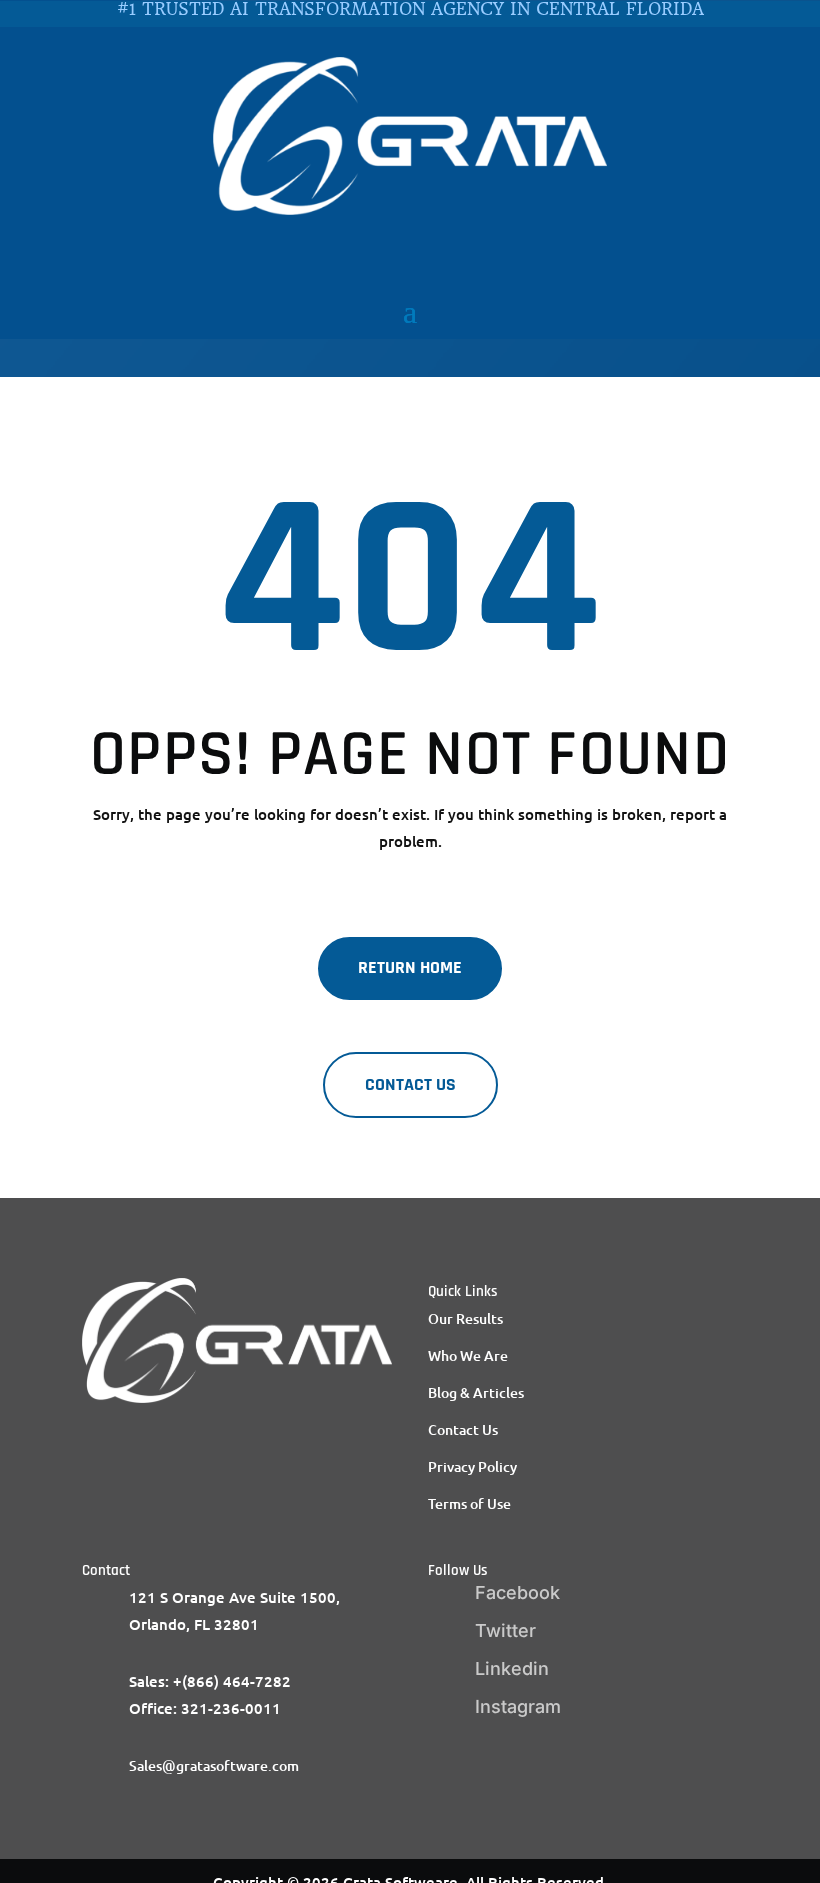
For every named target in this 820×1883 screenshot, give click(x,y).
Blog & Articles (476, 1392)
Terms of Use (469, 1503)
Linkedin (512, 1668)
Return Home (410, 967)
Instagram (518, 1706)
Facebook (517, 1592)
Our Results (465, 1318)
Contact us (410, 1084)
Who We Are (468, 1355)
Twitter (505, 1630)
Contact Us (463, 1429)
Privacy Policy (472, 1466)
